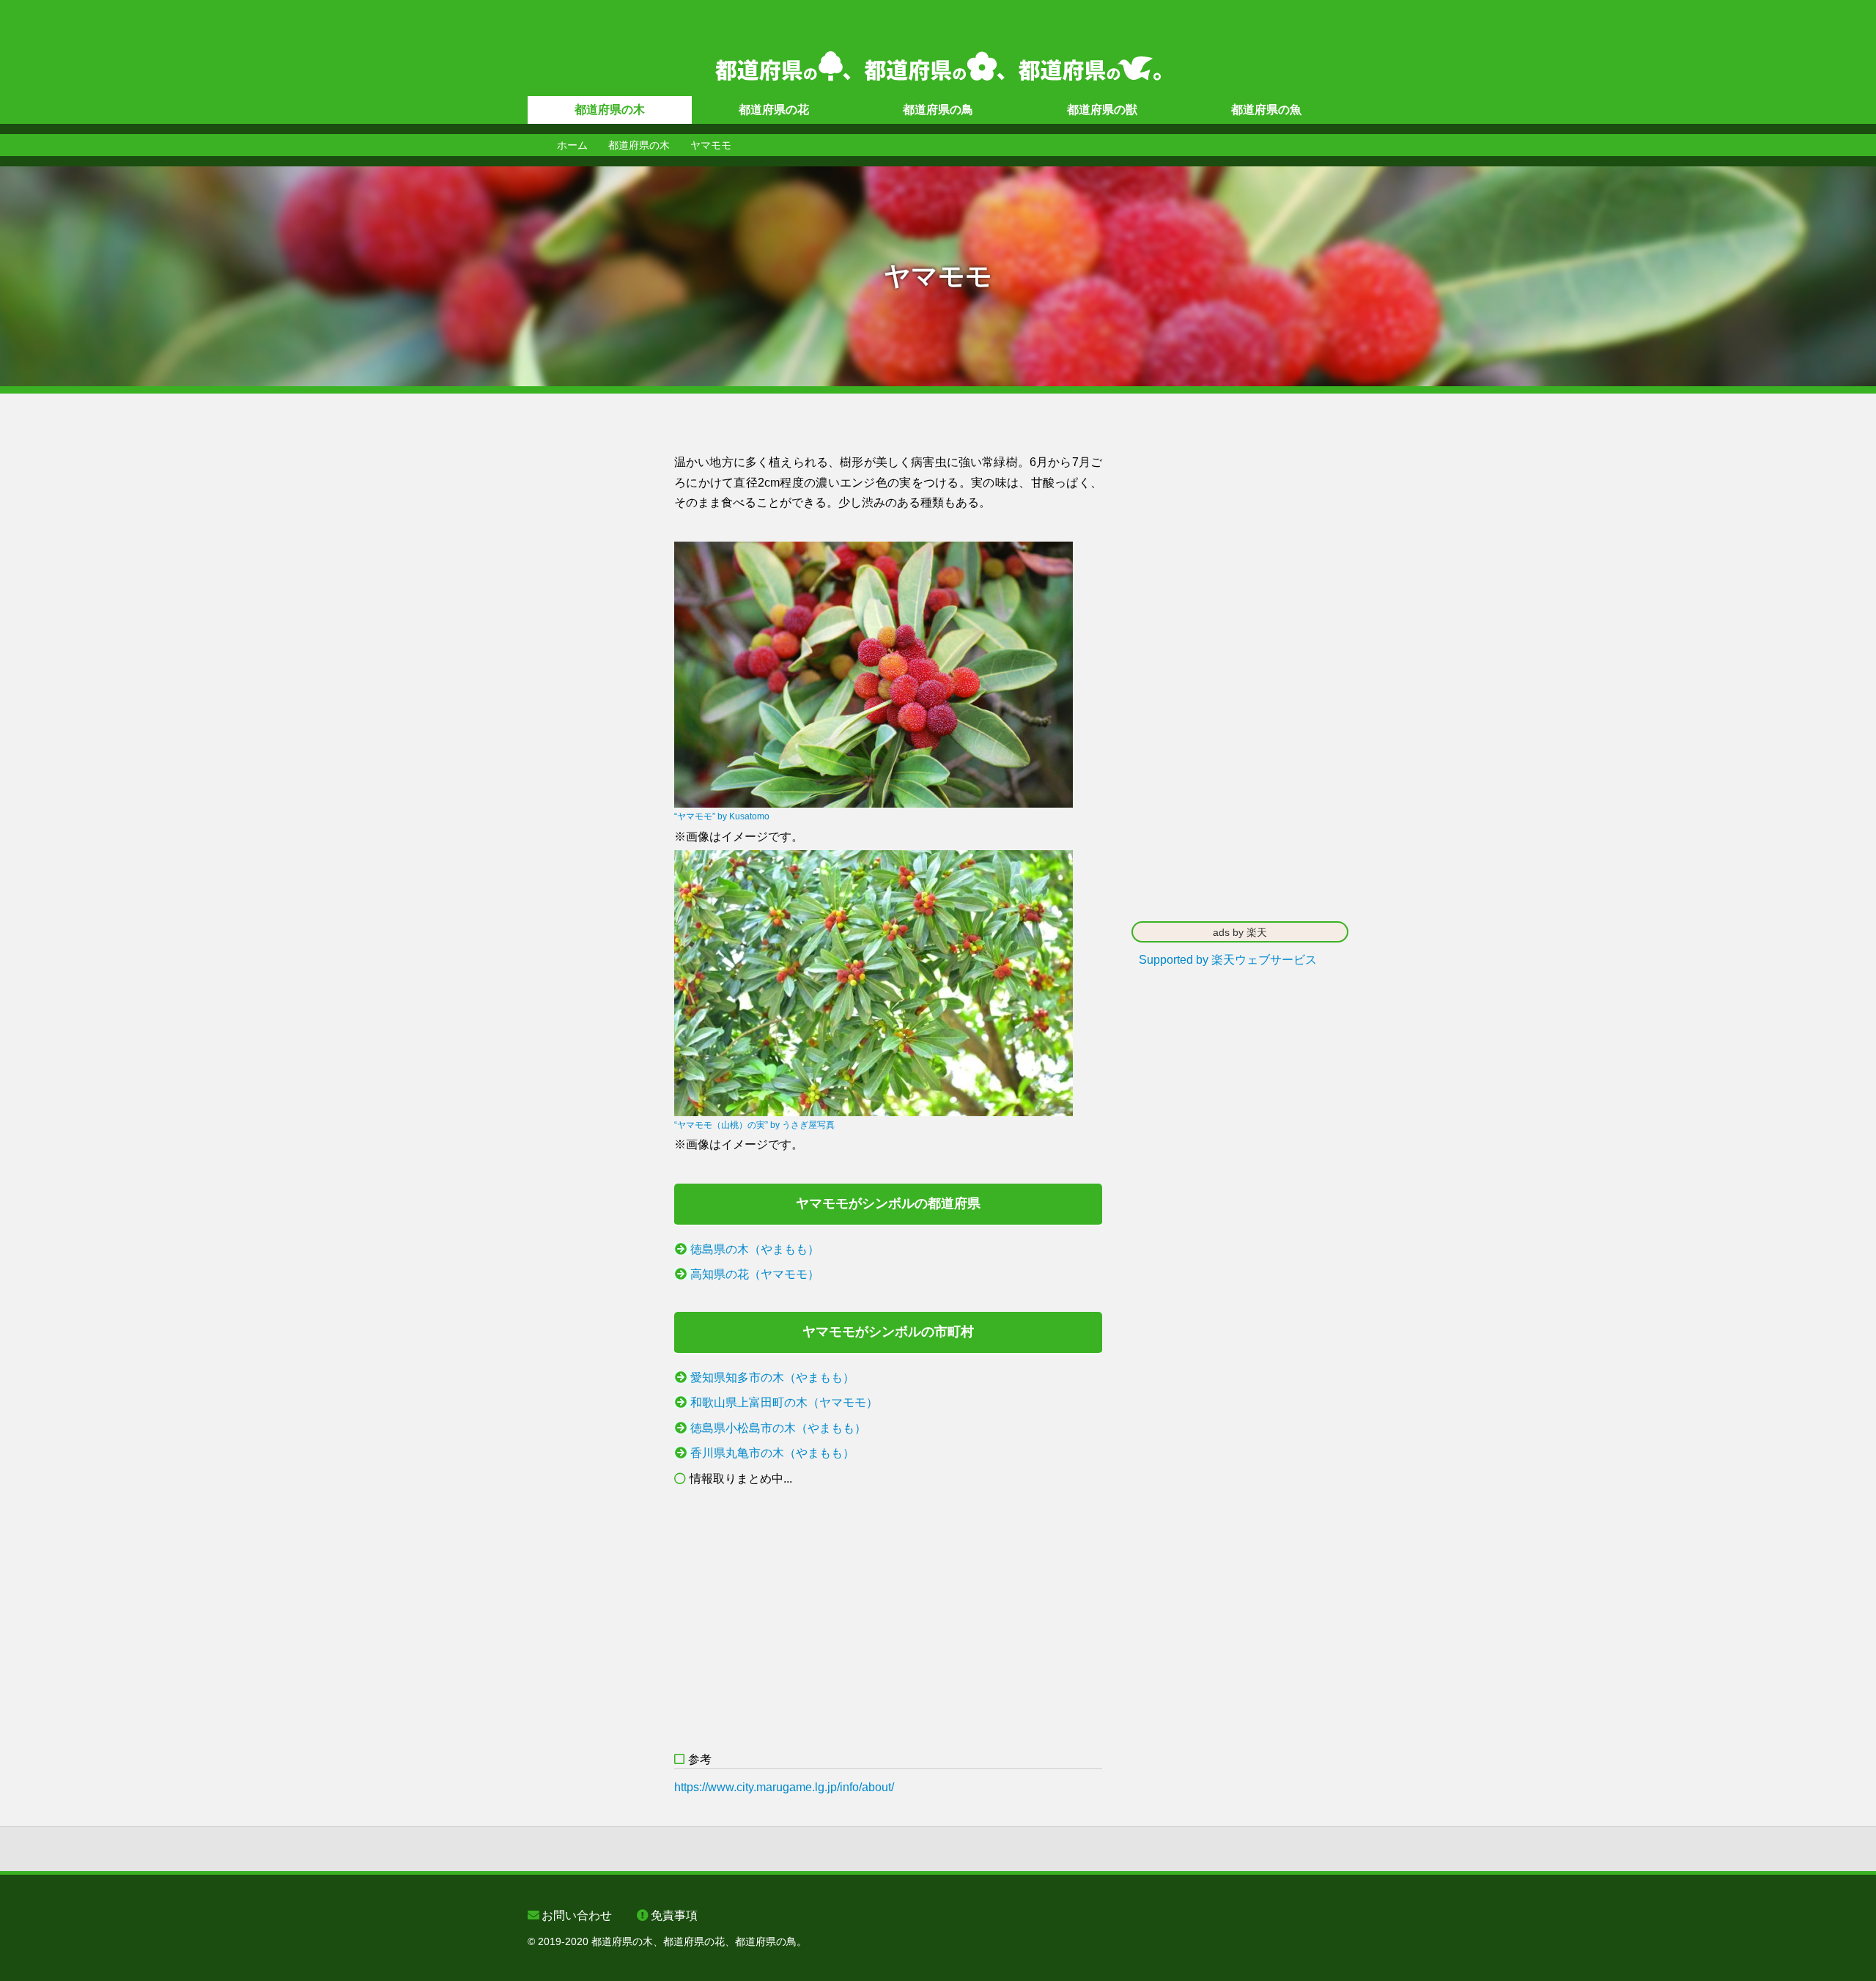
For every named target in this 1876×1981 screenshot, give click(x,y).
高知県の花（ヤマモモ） (755, 1274)
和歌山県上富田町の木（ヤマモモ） (784, 1402)
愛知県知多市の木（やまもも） (772, 1377)
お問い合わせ (577, 1915)
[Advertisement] (586, 672)
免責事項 (674, 1915)
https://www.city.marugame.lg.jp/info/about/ (784, 1787)
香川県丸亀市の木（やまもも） (772, 1453)
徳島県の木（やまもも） (755, 1249)
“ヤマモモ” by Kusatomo (722, 816)
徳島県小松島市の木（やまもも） (778, 1428)
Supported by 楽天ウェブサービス (1228, 960)
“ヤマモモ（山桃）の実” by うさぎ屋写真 (754, 1125)
